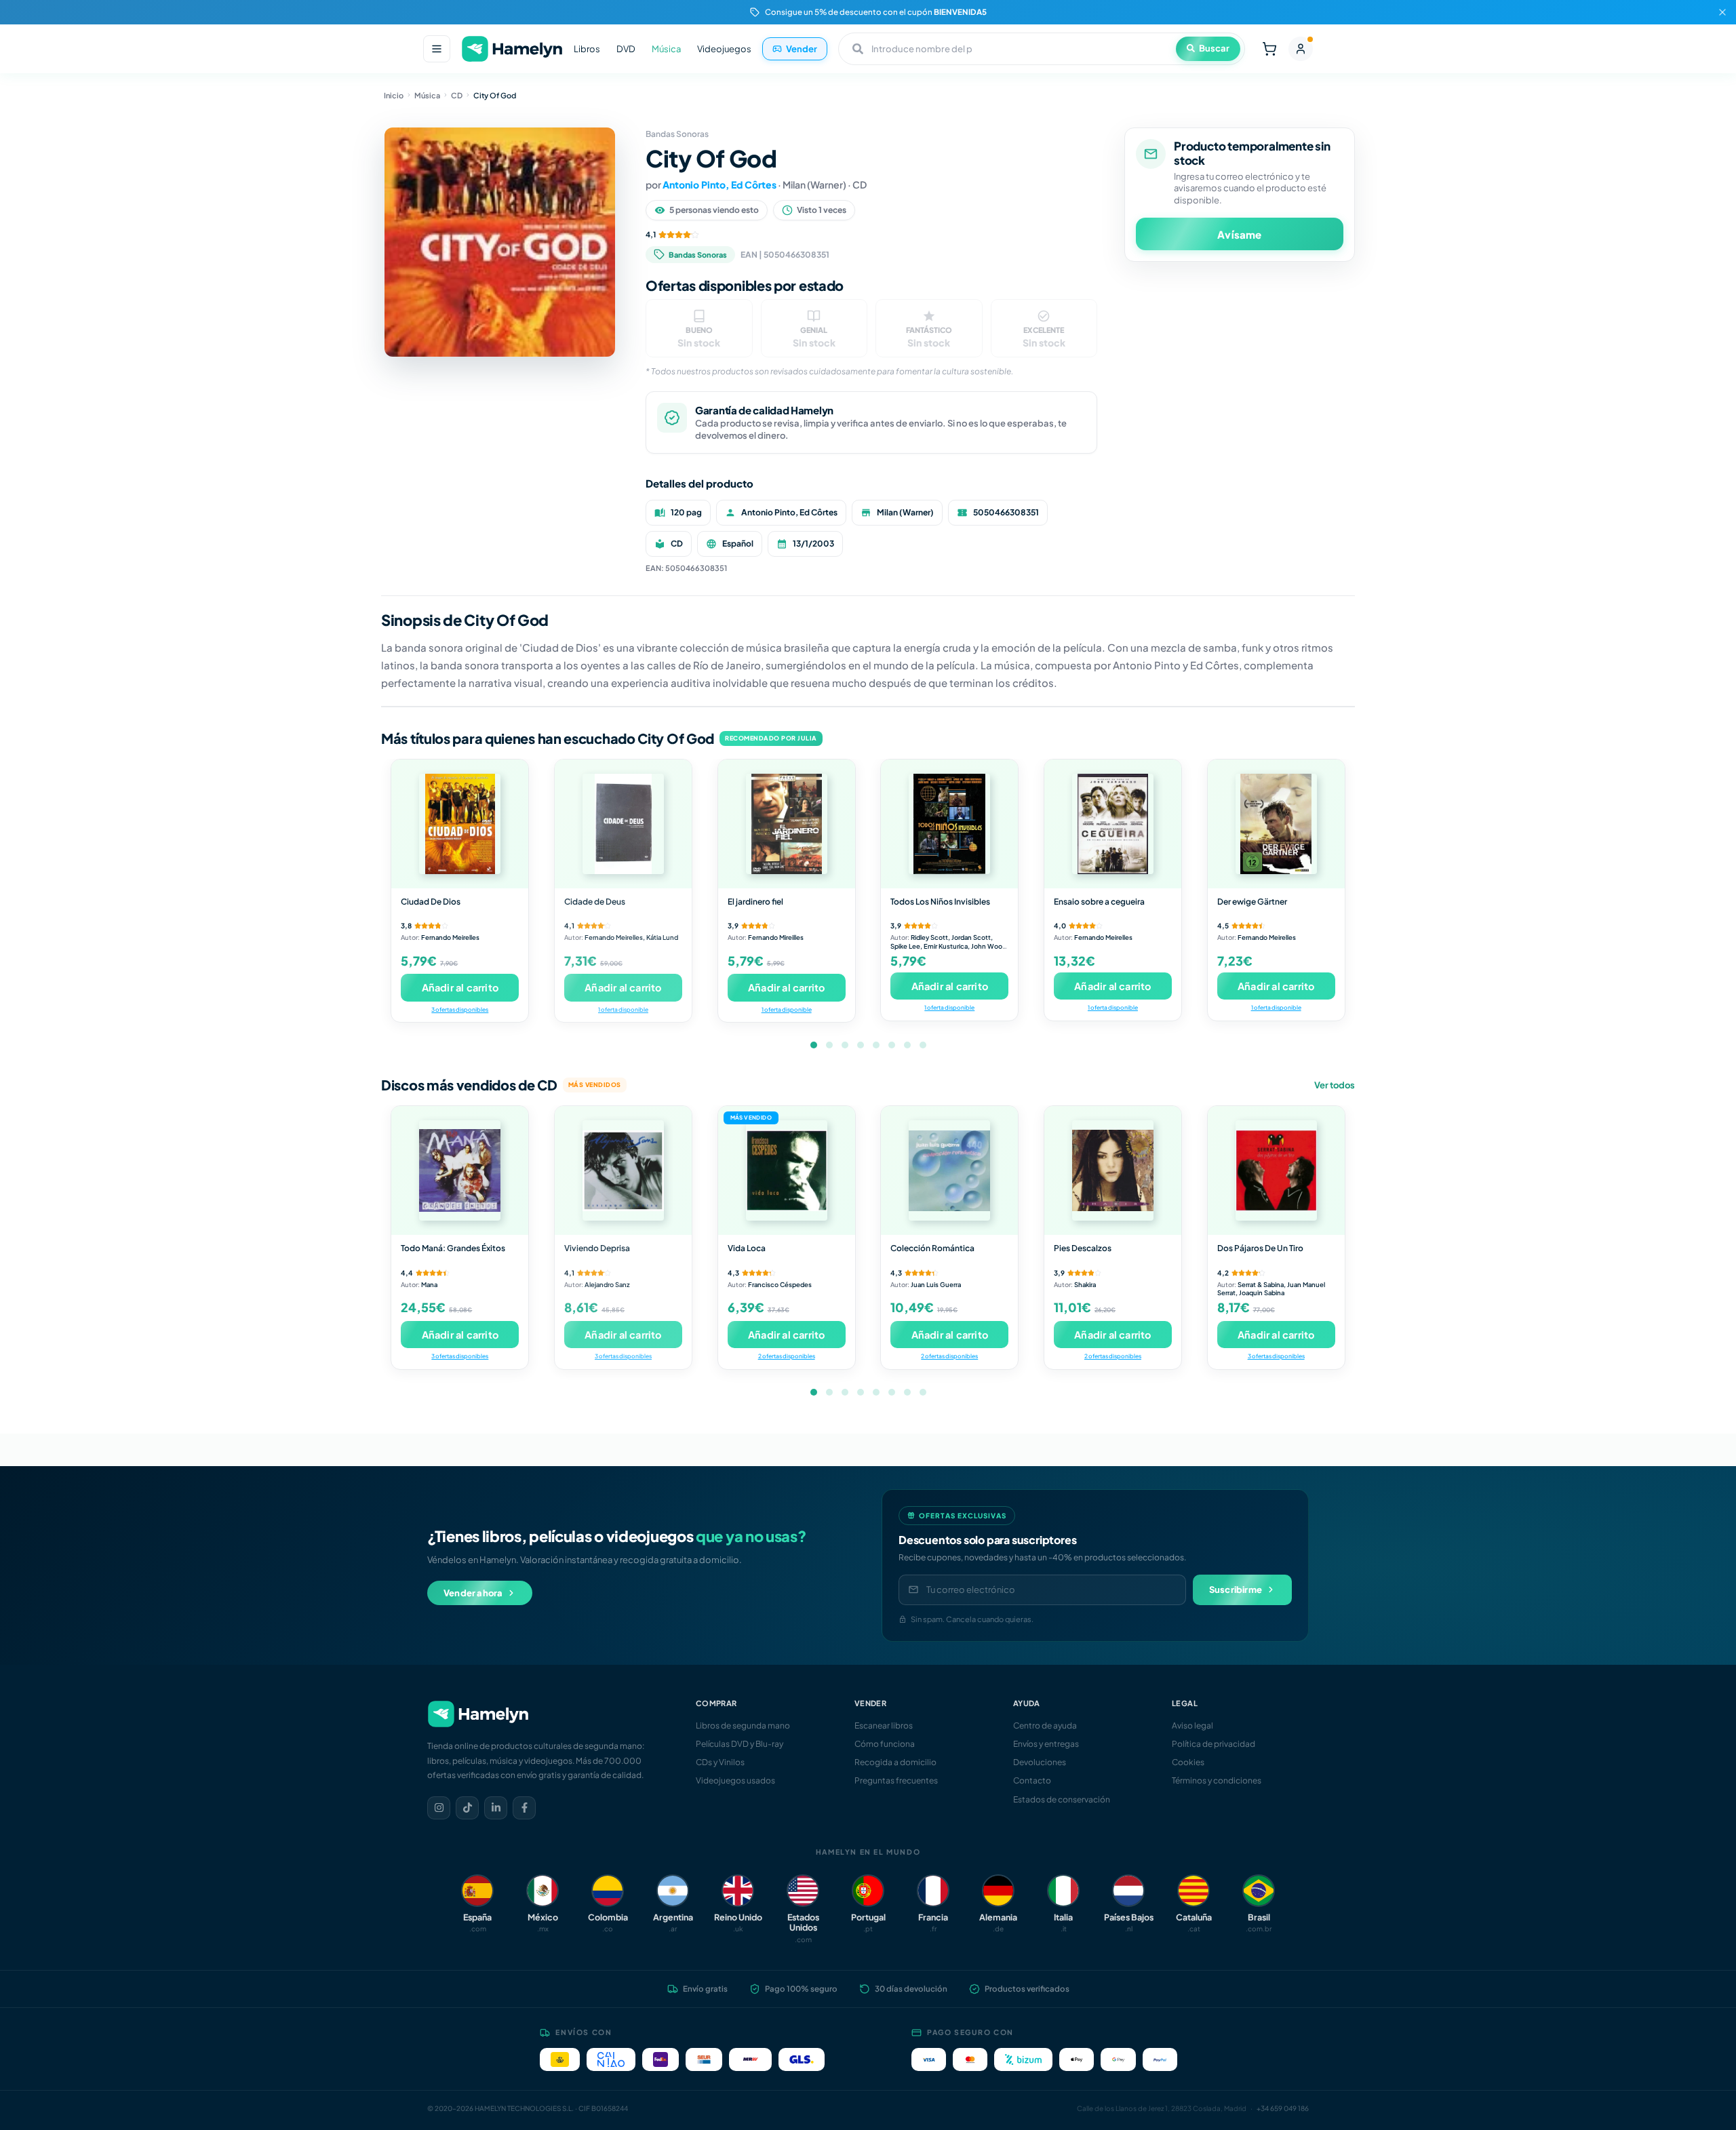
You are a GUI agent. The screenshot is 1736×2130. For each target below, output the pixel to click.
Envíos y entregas (1046, 1744)
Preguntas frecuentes (896, 1780)
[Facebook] (524, 1808)
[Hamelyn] (512, 49)
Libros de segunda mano (743, 1725)
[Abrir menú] (437, 49)
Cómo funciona (885, 1744)
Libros (587, 49)
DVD (626, 49)
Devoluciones (1040, 1762)
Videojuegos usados (735, 1780)
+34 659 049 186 (1283, 2108)
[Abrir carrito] (1269, 49)
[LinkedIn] (496, 1808)
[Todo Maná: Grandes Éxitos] (460, 1170)
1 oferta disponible (623, 1009)
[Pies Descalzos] (1113, 1170)
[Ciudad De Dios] (460, 824)
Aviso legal (1192, 1725)
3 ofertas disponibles (460, 1009)
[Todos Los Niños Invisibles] (949, 824)
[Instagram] (439, 1808)
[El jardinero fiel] (787, 824)
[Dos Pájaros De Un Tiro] (1276, 1170)
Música (666, 49)
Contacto (1032, 1780)
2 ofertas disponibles (787, 1356)
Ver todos (1335, 1085)
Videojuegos (724, 49)
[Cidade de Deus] (623, 824)
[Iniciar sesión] (1301, 49)
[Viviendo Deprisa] (623, 1170)
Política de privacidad (1214, 1744)
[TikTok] (467, 1808)
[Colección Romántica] (949, 1170)
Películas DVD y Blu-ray (739, 1744)
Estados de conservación (1062, 1799)
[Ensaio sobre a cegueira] (1113, 824)
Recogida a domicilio (895, 1762)
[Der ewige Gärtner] (1276, 824)
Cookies (1188, 1762)
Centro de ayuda (1045, 1725)
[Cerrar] (1722, 12)
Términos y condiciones (1217, 1780)
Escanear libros (884, 1725)
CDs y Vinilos (720, 1762)
